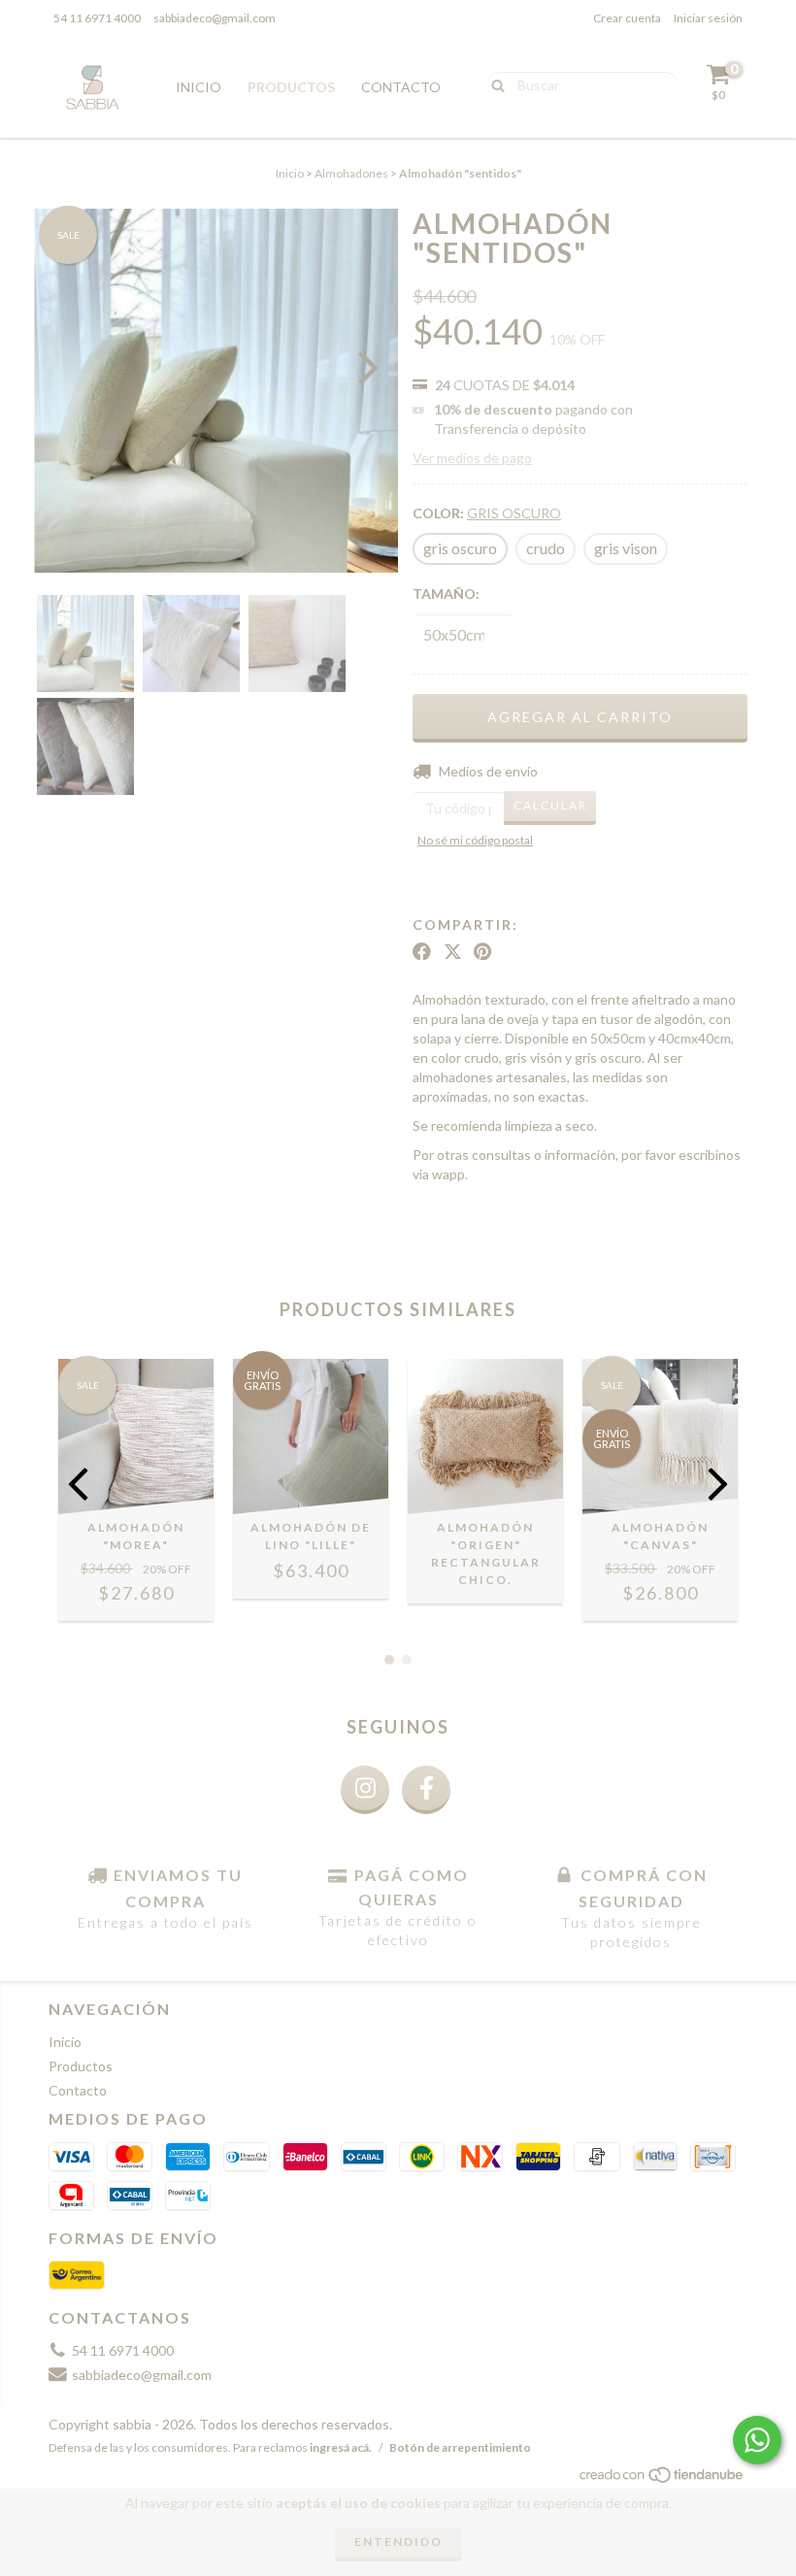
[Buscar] (494, 83)
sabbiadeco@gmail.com (215, 18)
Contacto (401, 87)
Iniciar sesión (708, 18)
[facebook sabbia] (426, 1790)
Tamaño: (446, 594)
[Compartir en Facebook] (422, 951)
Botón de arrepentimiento (460, 2447)
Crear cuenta (627, 18)
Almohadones (351, 173)
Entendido (398, 2542)
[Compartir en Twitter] (453, 951)
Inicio (199, 87)
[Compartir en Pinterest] (482, 951)
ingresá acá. (341, 2447)
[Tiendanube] (663, 2479)
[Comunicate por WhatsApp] (757, 2440)
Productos (291, 87)
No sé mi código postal (475, 840)
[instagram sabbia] (365, 1790)
